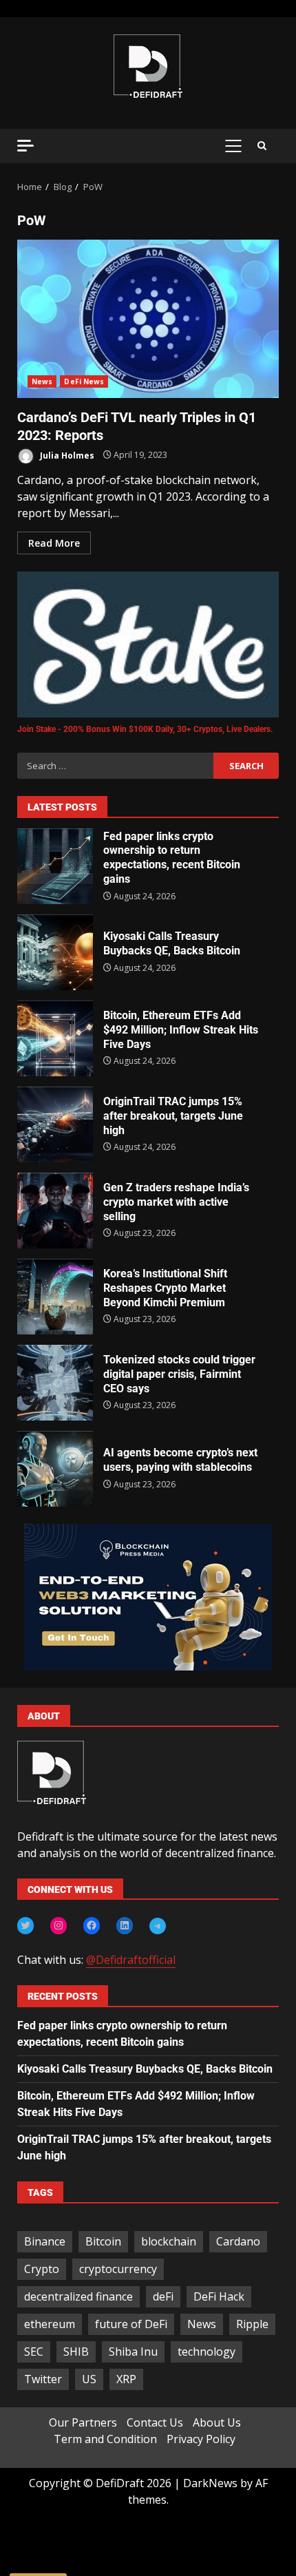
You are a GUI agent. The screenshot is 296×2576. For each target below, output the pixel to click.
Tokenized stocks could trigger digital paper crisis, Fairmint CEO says (55, 1383)
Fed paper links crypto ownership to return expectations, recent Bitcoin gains (55, 866)
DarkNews (210, 2483)
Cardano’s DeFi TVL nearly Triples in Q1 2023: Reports (148, 319)
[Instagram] (59, 1925)
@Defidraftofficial (131, 1960)
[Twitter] (25, 1925)
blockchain (169, 2241)
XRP (126, 2379)
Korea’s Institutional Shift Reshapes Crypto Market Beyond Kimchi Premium (55, 1297)
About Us (217, 2422)
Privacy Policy (201, 2439)
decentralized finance (78, 2296)
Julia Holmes (66, 455)
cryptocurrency (118, 2269)
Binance (45, 2241)
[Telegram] (158, 1926)
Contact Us (155, 2422)
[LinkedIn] (125, 1925)
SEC (34, 2352)
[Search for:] (115, 766)
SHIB (76, 2352)
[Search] (262, 146)
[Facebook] (92, 1925)
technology (207, 2352)
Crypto (42, 2269)
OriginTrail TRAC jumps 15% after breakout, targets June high (55, 1124)
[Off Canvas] (25, 146)
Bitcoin (103, 2241)
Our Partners (83, 2422)
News (42, 381)
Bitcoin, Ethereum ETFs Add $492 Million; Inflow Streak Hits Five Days (55, 1038)
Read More (54, 543)
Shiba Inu (133, 2352)
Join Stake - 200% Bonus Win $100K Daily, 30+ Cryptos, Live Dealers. (145, 729)
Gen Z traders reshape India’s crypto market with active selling (55, 1211)
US (89, 2379)
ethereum (50, 2324)
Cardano (238, 2241)
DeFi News (84, 381)
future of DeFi (131, 2324)
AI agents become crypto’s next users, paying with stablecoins (55, 1469)
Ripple (252, 2324)
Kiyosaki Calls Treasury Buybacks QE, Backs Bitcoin (55, 952)
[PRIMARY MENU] (233, 146)
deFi (163, 2296)
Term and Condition (105, 2439)
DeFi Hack (219, 2296)
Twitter (43, 2379)
